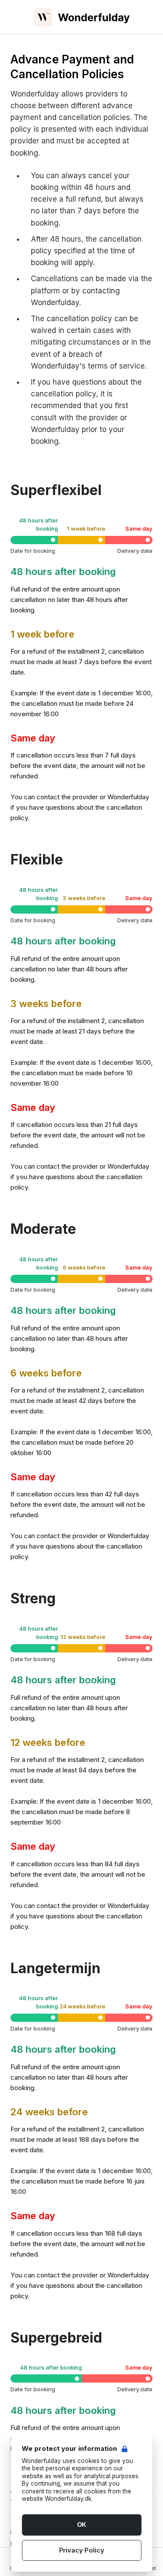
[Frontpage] (82, 17)
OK (82, 2524)
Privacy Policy (82, 2550)
